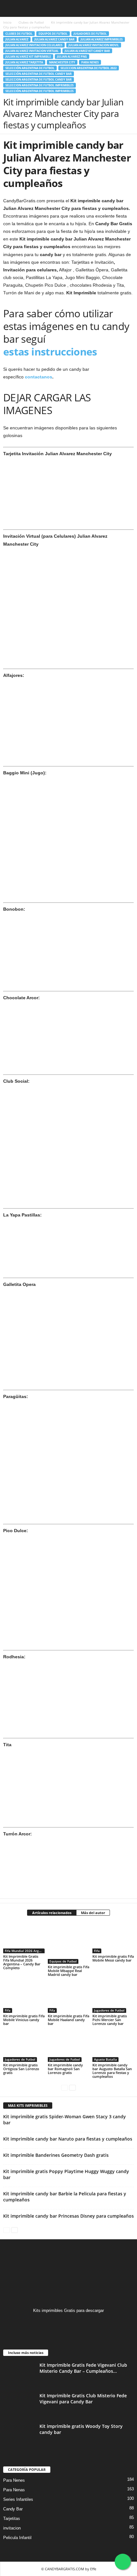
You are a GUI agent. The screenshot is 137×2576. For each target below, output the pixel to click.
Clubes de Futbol (31, 22)
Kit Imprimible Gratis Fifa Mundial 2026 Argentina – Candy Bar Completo (22, 1962)
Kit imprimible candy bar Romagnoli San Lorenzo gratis (65, 2069)
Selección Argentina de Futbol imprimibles (40, 91)
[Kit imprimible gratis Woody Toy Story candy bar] (19, 2435)
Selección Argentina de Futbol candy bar (39, 74)
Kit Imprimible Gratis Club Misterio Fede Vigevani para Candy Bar (83, 2399)
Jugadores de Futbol (90, 34)
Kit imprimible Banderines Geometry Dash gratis (56, 2155)
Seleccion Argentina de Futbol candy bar (39, 79)
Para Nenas (14, 2490)
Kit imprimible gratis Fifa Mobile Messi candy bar (113, 1958)
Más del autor (93, 1913)
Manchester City (62, 62)
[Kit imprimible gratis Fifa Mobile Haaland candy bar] (68, 1997)
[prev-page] (65, 2087)
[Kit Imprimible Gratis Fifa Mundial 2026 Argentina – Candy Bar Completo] (24, 1938)
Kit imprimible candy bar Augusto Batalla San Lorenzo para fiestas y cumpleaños (112, 2071)
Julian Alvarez (17, 39)
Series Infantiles (18, 2499)
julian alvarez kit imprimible (28, 57)
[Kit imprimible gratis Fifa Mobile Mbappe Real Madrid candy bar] (68, 1943)
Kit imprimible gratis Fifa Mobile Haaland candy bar (68, 2020)
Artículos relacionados (52, 1913)
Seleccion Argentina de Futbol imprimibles (40, 85)
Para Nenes (90, 62)
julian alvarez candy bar (54, 39)
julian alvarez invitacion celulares (34, 45)
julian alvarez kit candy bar (87, 51)
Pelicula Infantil (17, 2538)
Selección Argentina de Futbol (30, 68)
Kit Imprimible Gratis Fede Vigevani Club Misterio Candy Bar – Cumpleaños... (83, 2368)
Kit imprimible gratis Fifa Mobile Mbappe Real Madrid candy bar (68, 1971)
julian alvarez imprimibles (102, 39)
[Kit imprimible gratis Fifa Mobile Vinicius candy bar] (24, 1997)
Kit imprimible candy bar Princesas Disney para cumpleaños (68, 2216)
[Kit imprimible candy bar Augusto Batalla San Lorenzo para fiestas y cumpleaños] (113, 2046)
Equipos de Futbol (53, 34)
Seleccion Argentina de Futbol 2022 (89, 68)
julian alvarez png (72, 57)
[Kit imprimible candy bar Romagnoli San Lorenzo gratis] (68, 2046)
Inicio (7, 22)
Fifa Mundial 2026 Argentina (25, 1951)
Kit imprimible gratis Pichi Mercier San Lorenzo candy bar (110, 2020)
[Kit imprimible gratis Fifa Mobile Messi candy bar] (113, 1938)
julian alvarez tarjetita (24, 62)
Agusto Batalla (105, 2059)
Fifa (97, 1951)
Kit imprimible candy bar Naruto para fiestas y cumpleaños (68, 2139)
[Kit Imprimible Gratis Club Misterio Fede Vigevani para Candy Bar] (19, 2404)
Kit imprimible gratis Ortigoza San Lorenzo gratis (21, 2069)
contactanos (38, 377)
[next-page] (72, 2087)
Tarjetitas (12, 2519)
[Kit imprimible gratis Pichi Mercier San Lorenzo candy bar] (113, 1997)
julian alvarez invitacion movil (94, 45)
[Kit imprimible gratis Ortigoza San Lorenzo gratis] (24, 2046)
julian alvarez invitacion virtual (32, 51)
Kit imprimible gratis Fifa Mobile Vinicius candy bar (24, 2020)
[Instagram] (69, 2323)
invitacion (12, 2528)
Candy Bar (13, 2509)
